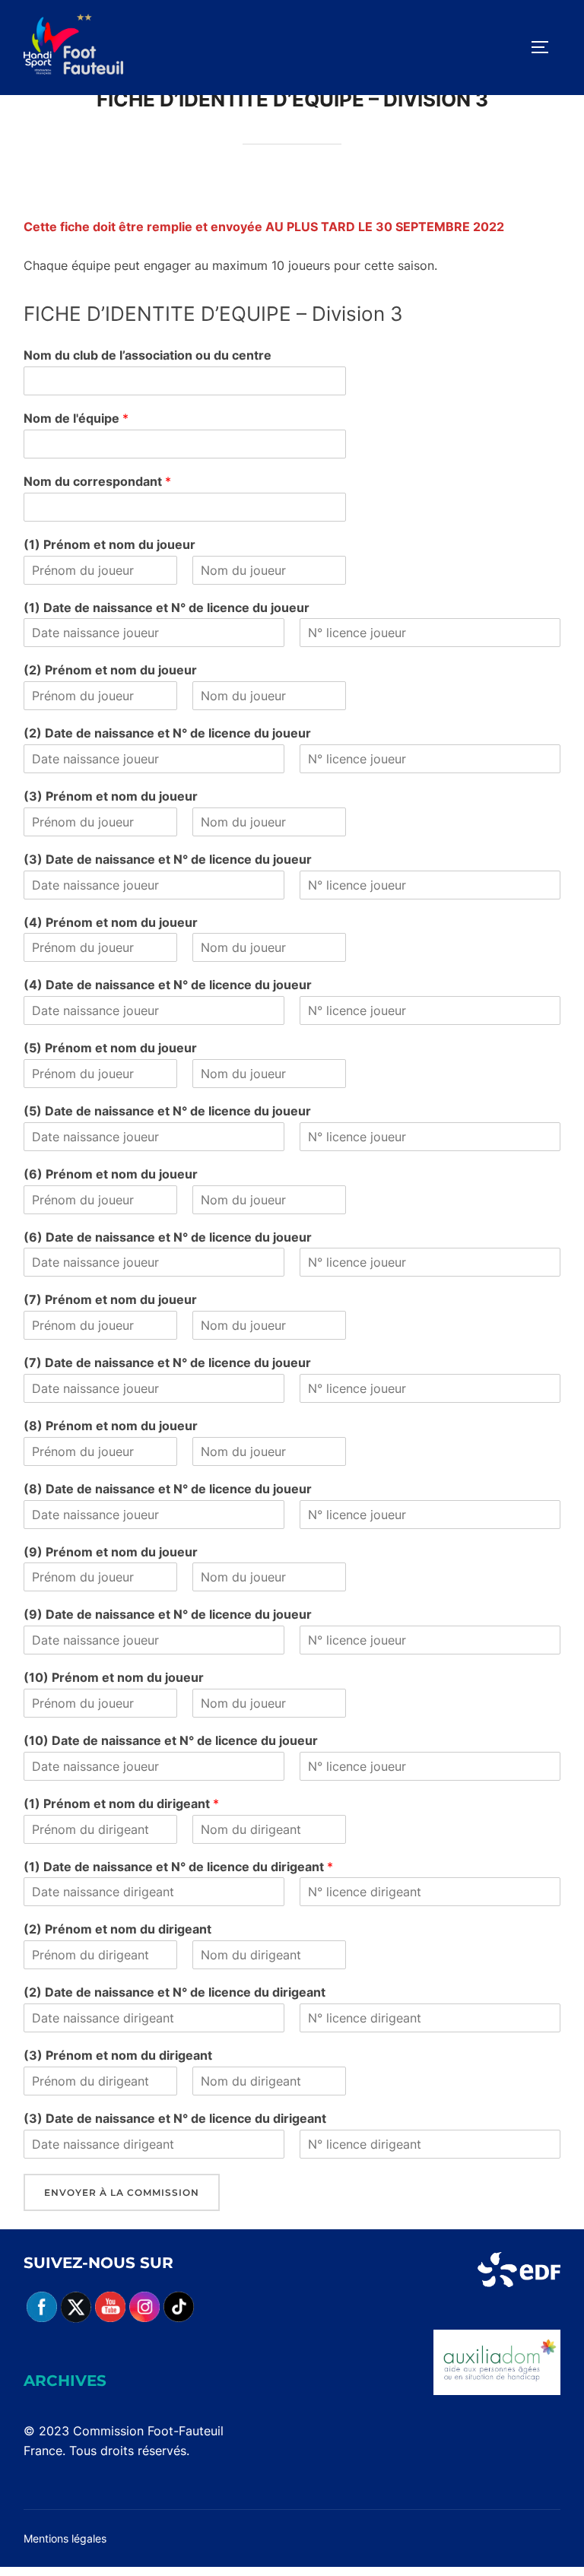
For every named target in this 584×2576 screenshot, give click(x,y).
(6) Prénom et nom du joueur (111, 1174)
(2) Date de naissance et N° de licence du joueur (167, 733)
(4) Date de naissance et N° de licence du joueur (168, 985)
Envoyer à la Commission (122, 2192)
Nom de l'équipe (76, 418)
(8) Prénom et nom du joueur (111, 1426)
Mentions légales (65, 2538)
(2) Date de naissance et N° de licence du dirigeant (175, 1992)
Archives (65, 2381)
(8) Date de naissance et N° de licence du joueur (168, 1489)
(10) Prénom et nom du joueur (114, 1677)
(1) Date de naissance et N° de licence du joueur (167, 608)
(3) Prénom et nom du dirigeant (118, 2055)
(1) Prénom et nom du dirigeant (121, 1804)
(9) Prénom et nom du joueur (111, 1552)
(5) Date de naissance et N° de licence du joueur (167, 1111)
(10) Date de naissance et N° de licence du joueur (171, 1740)
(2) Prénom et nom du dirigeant (117, 1929)
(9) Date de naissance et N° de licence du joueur (168, 1614)
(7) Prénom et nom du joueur (110, 1299)
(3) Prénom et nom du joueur (111, 796)
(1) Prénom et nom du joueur (109, 544)
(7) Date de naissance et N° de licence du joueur (167, 1363)
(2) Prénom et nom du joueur (110, 670)
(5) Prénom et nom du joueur (110, 1048)
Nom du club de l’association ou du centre (148, 355)
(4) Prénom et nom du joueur (111, 922)
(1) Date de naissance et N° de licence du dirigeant (178, 1867)
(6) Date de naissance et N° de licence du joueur (168, 1237)
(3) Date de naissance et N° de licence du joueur (168, 859)
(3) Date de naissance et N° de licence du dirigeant (175, 2118)
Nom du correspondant (97, 481)
